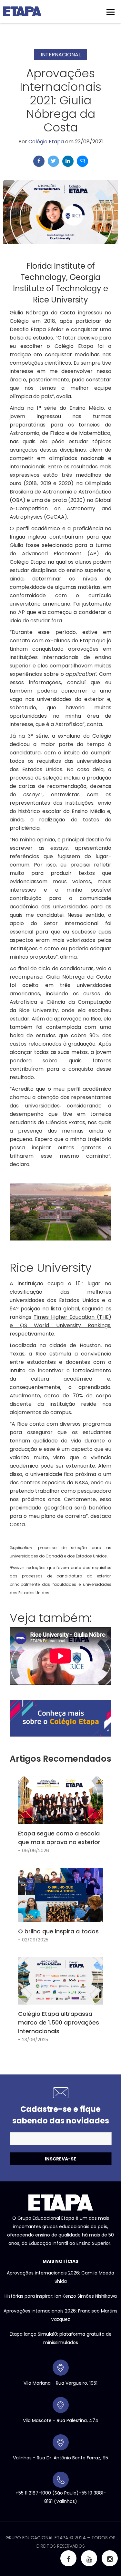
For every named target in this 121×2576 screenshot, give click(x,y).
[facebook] (39, 161)
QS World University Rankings (65, 1325)
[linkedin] (68, 161)
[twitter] (53, 161)
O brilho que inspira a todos (58, 1931)
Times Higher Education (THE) (72, 1317)
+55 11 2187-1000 (33, 2493)
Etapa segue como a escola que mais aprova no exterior (59, 1838)
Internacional (61, 55)
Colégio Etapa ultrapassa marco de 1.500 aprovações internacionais (59, 2022)
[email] (82, 161)
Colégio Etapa (46, 142)
